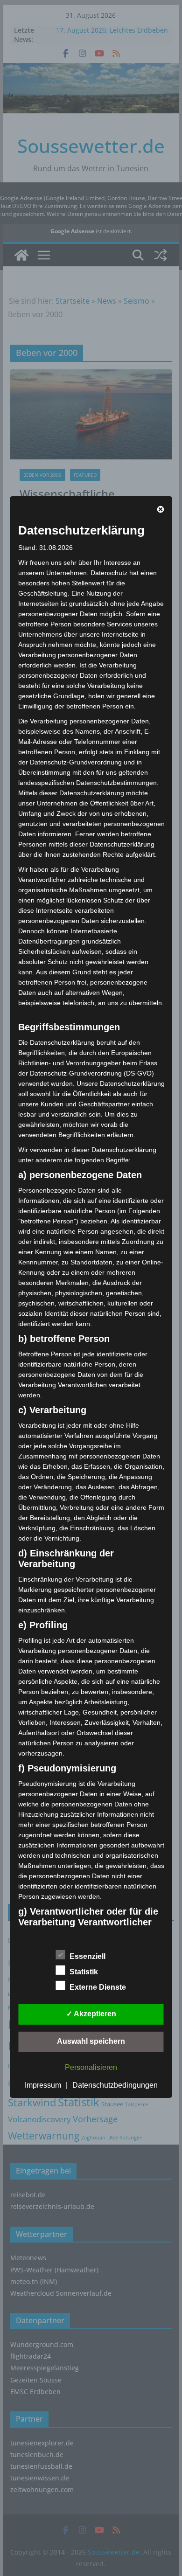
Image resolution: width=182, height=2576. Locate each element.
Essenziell (87, 1956)
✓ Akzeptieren (91, 2014)
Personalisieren (91, 2067)
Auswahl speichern (91, 2041)
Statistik (84, 1972)
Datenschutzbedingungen (115, 2085)
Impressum (43, 2085)
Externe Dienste (98, 1987)
